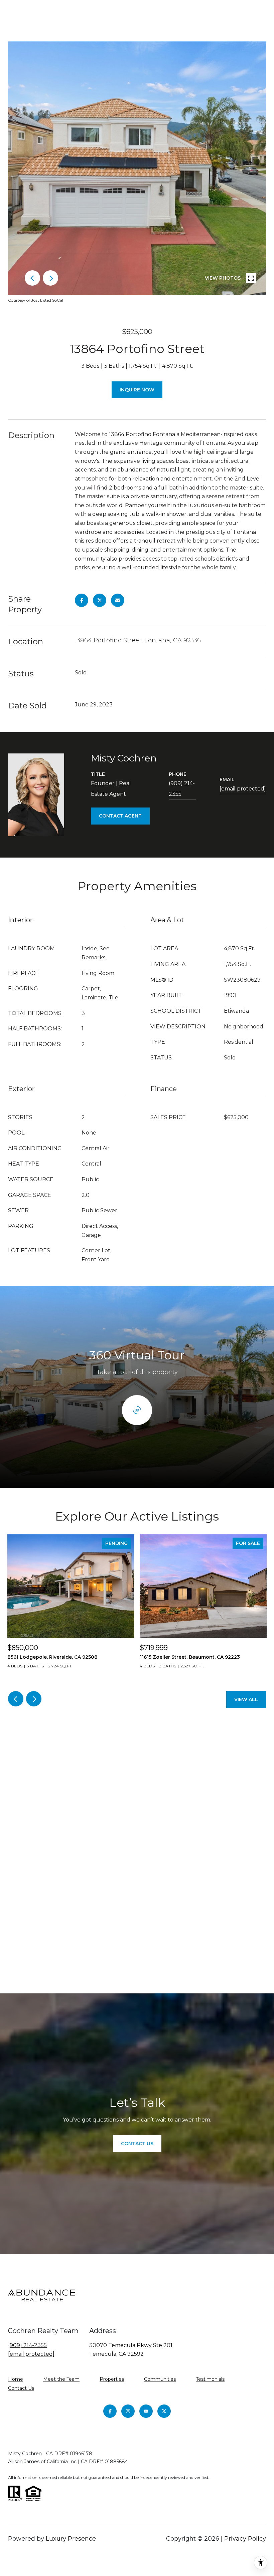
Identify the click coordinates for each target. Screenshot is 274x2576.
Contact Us (21, 2388)
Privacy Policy (245, 2539)
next (50, 278)
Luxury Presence (71, 2539)
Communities (160, 2379)
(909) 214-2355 (182, 789)
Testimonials (210, 2379)
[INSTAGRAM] (128, 2411)
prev (32, 278)
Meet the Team (61, 2379)
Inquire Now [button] (137, 390)
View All (246, 1699)
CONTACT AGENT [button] (120, 816)
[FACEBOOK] (110, 2411)
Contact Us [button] (137, 2144)
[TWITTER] (164, 2411)
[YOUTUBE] (146, 2411)
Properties (112, 2379)
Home (16, 2379)
